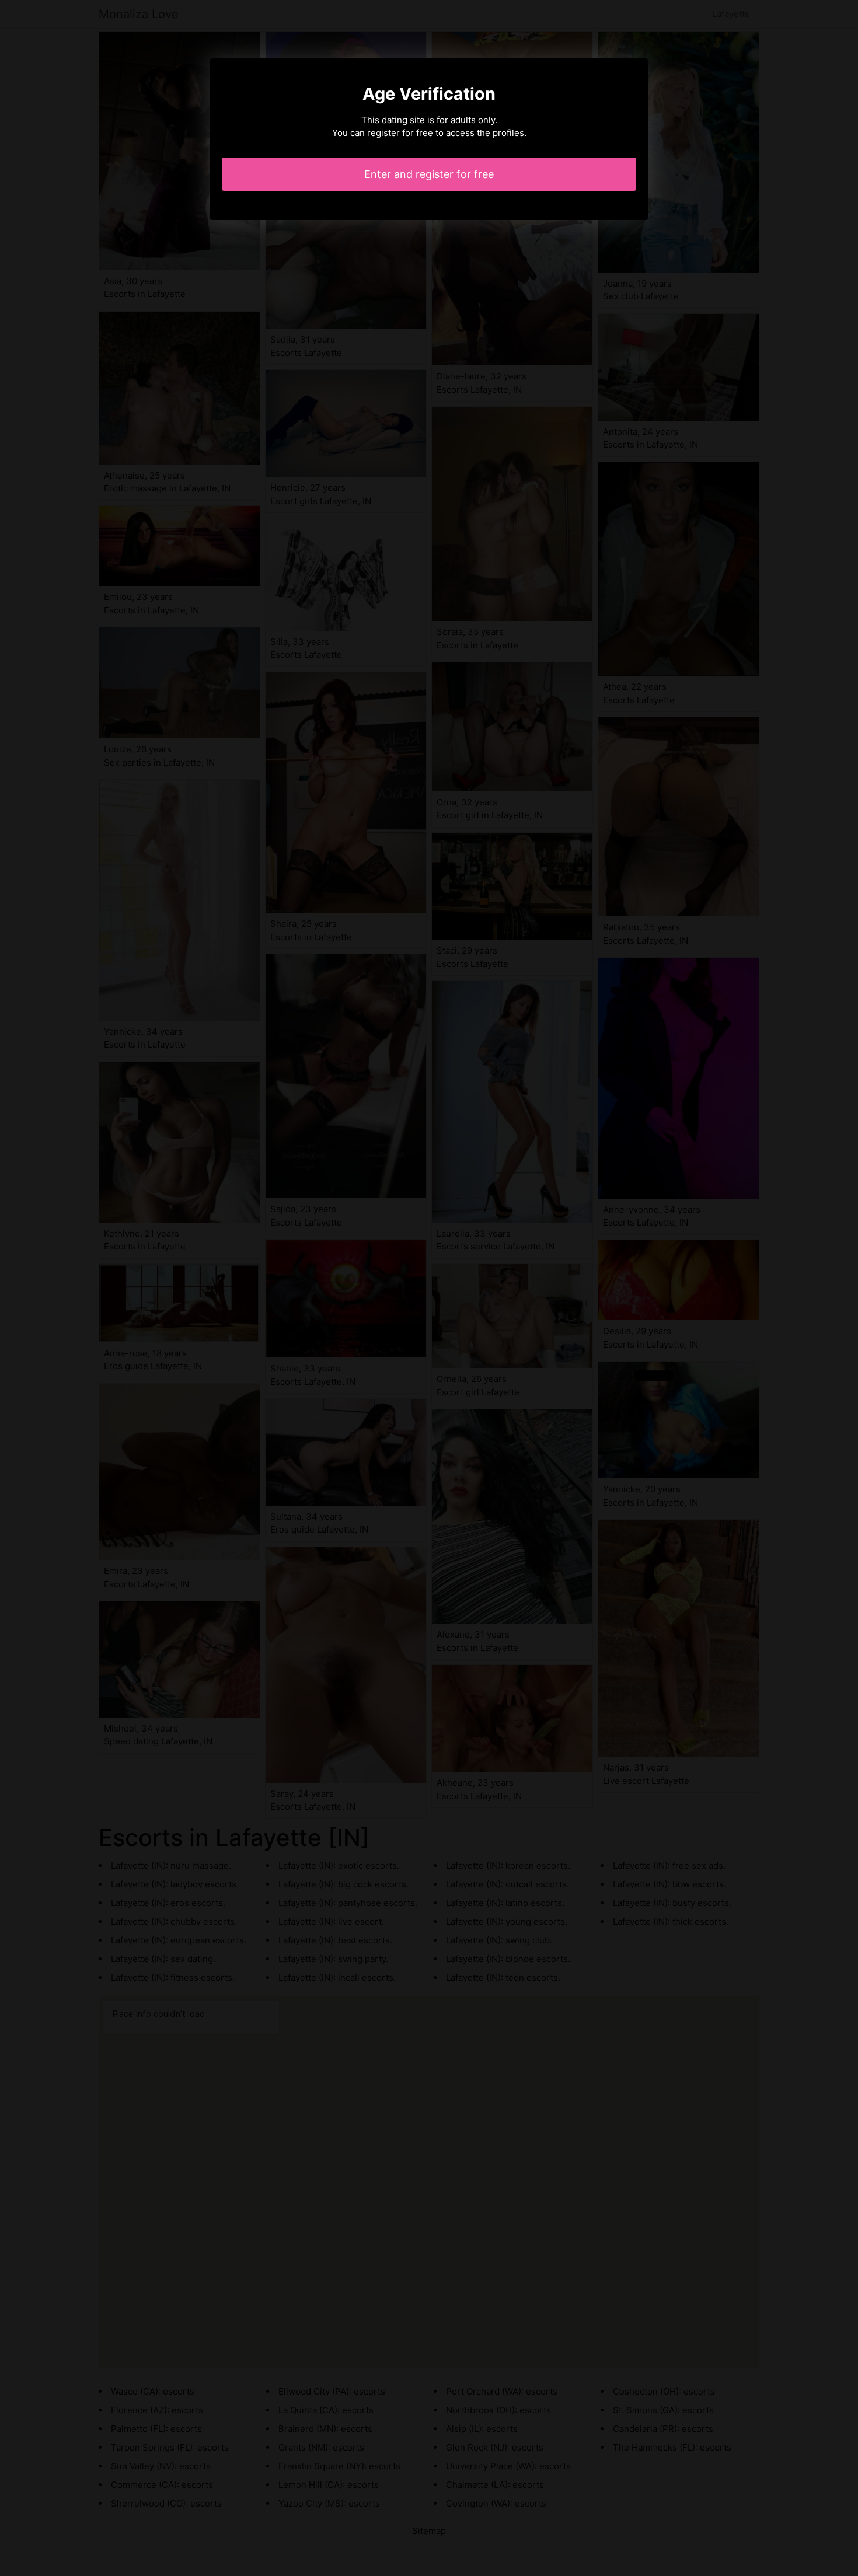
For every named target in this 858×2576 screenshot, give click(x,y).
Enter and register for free (429, 174)
